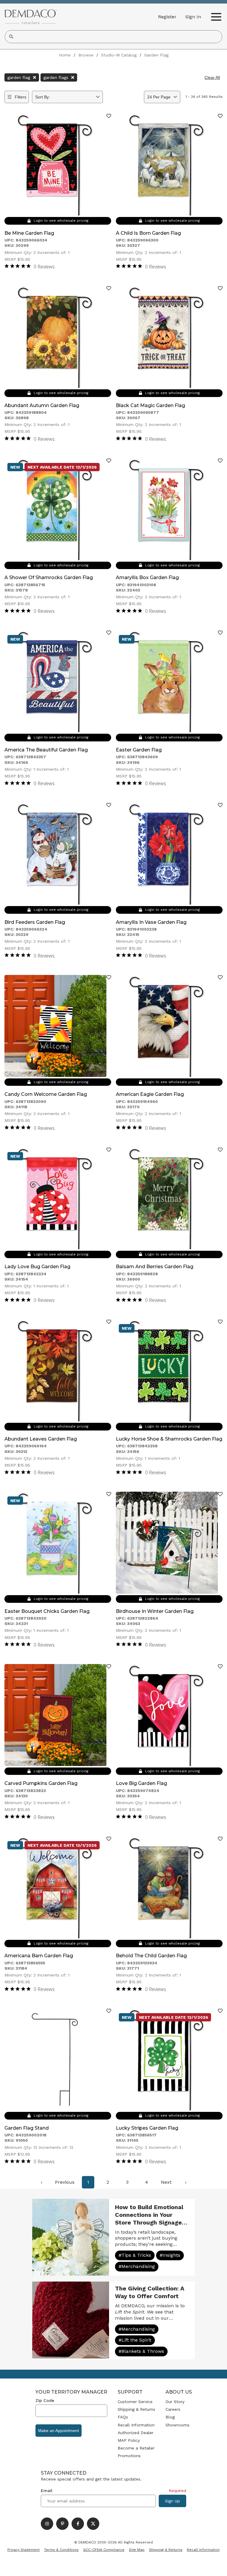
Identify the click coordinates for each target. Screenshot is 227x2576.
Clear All (212, 77)
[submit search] (11, 37)
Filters (21, 97)
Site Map (137, 2550)
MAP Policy (129, 2440)
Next (166, 2182)
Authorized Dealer (136, 2433)
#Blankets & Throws (141, 2351)
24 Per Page (159, 97)
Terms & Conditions (61, 2550)
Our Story (175, 2402)
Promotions (129, 2456)
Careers (173, 2409)
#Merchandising (137, 2266)
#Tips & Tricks (135, 2255)
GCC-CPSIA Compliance (104, 2550)
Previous (65, 2182)
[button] (193, 17)
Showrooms (177, 2425)
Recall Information (136, 2425)
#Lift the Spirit (135, 2340)
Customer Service (135, 2402)
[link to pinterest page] (62, 2524)
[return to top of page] (216, 2565)
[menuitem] (41, 2182)
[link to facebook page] (78, 2524)
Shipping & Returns (136, 2409)
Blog (170, 2417)
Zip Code (45, 2400)
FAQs (123, 2417)
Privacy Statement (23, 2550)
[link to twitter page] (93, 2524)
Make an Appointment (59, 2431)
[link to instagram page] (47, 2524)
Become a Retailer (136, 2448)
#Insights (170, 2255)
